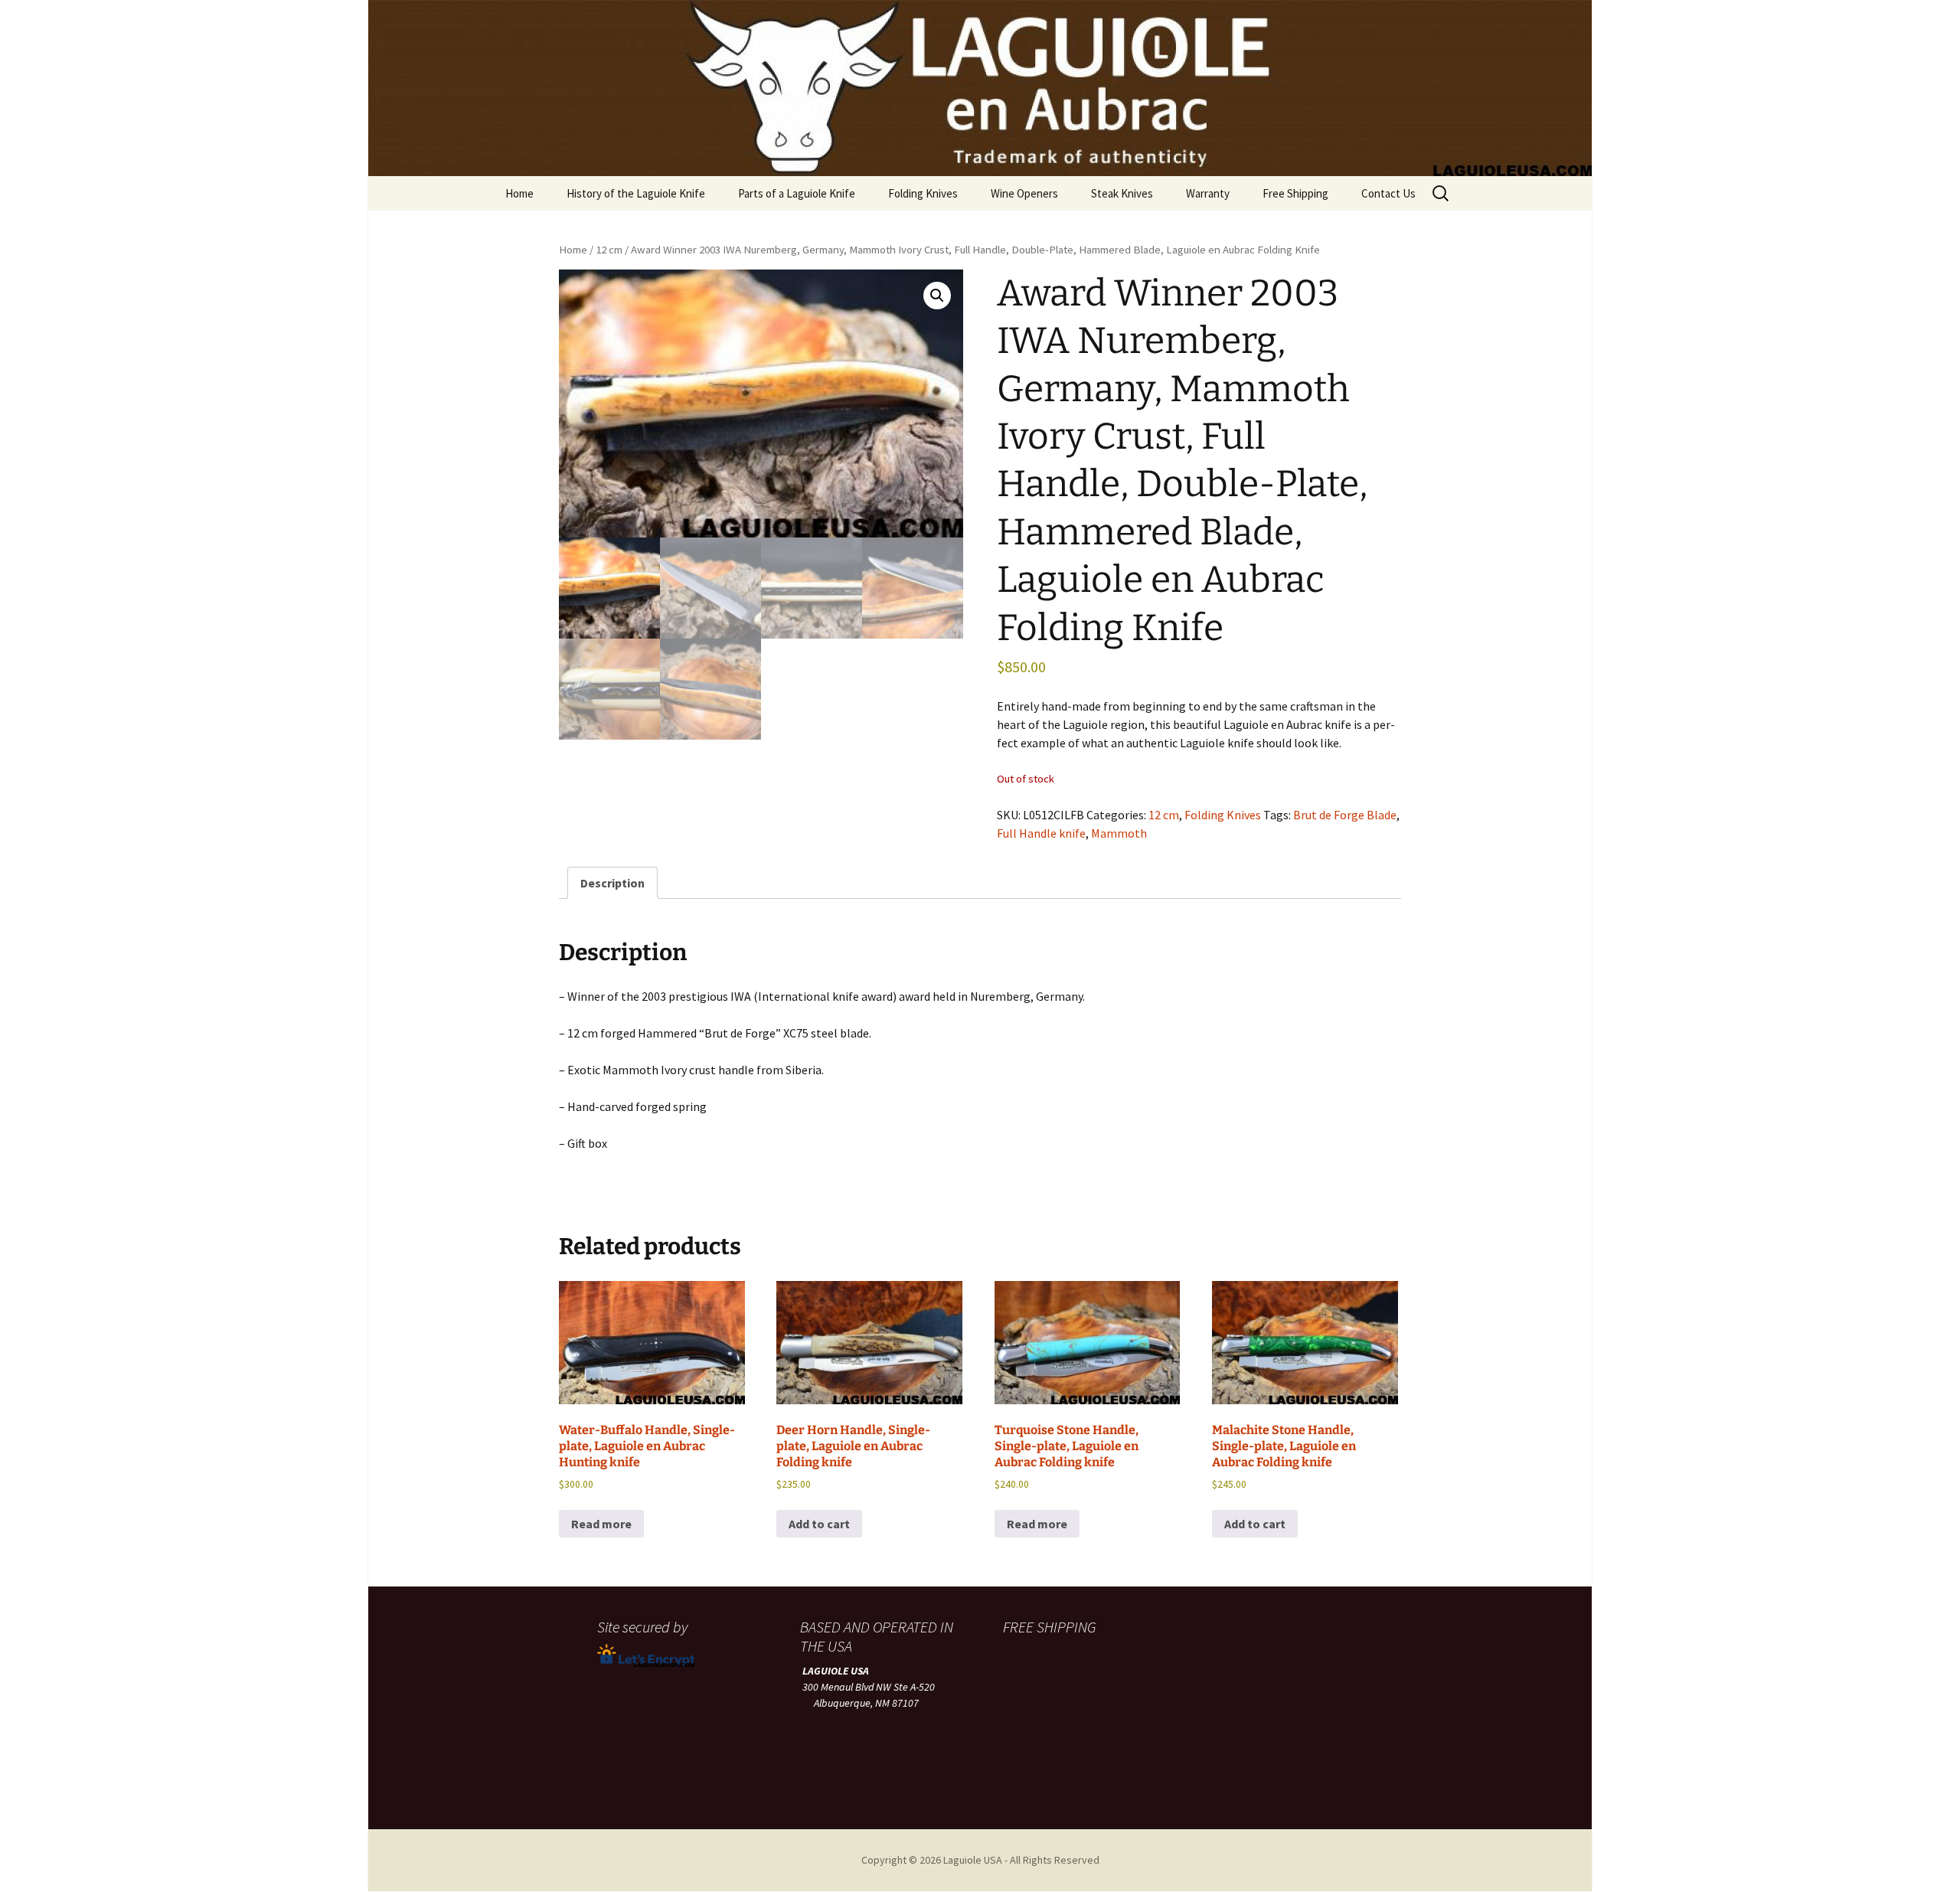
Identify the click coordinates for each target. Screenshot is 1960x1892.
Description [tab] (612, 883)
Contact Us (1388, 193)
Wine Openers (1024, 193)
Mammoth (1119, 833)
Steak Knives (1122, 193)
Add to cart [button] (819, 1524)
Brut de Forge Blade (1345, 815)
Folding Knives (923, 193)
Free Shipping (1295, 193)
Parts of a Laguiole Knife (797, 193)
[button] (937, 296)
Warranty (1208, 193)
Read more (601, 1524)
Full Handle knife (1041, 833)
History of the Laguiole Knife (636, 193)
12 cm (609, 250)
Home (519, 193)
